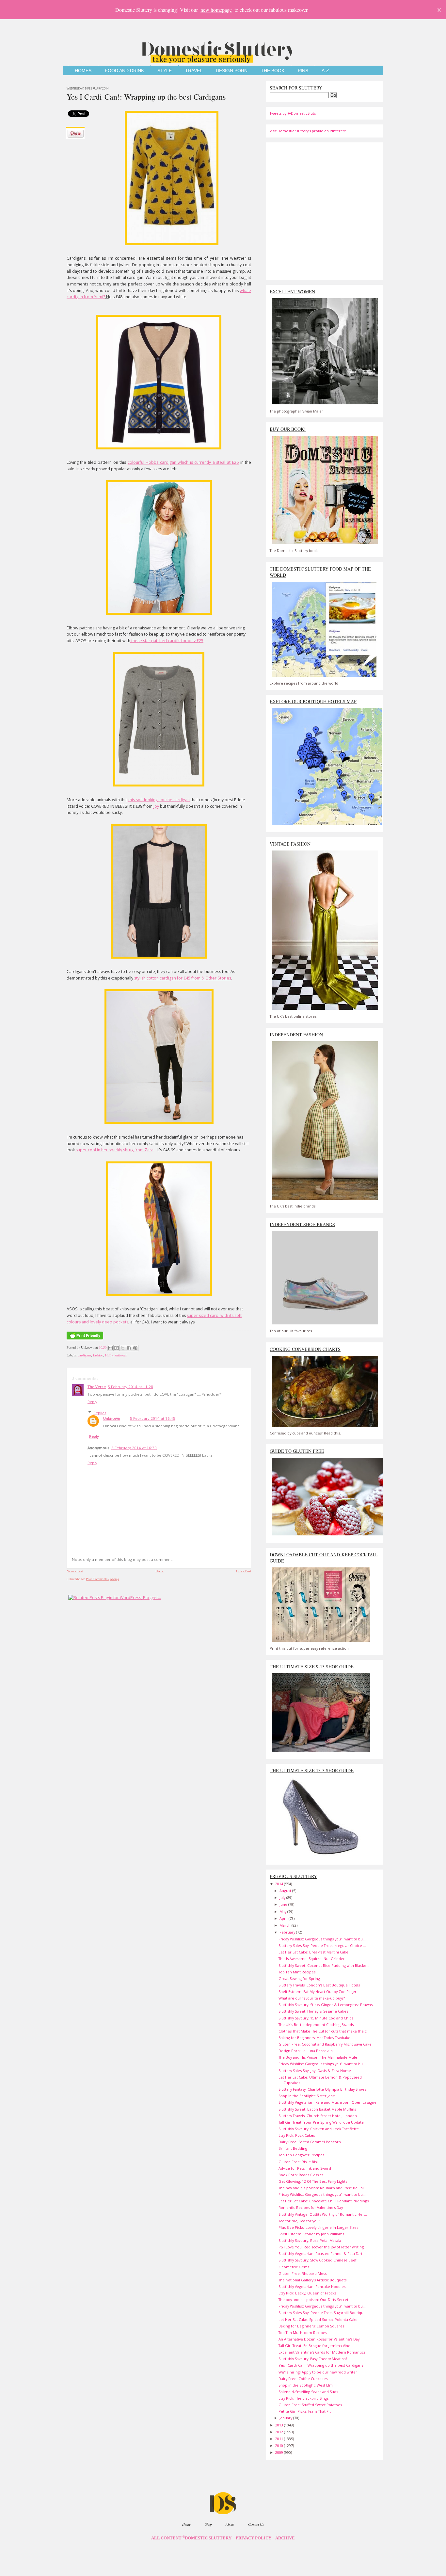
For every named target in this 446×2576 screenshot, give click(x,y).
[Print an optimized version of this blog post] (85, 1340)
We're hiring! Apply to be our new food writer (318, 2372)
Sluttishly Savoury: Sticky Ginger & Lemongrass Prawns (326, 2005)
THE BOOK (273, 71)
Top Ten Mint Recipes (297, 1972)
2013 (280, 2425)
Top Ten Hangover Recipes (301, 2155)
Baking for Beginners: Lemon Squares (311, 2326)
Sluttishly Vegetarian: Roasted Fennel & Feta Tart (320, 2253)
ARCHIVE (285, 2538)
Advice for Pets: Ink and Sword (305, 2168)
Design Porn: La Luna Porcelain (306, 2051)
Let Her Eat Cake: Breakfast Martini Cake (313, 1952)
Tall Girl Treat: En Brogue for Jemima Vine (314, 2346)
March (286, 1925)
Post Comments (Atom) (102, 1579)
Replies (100, 1413)
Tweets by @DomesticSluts (293, 113)
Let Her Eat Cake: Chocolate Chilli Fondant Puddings (324, 2201)
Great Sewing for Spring (299, 1978)
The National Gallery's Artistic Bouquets (312, 2280)
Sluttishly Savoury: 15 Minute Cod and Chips (316, 2018)
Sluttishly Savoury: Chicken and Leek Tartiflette (319, 2129)
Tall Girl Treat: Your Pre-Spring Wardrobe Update (321, 2122)
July (283, 1897)
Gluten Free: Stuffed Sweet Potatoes (310, 2405)
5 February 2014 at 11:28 (130, 1387)
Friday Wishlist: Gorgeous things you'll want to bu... (322, 1939)
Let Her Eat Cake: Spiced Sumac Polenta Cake (318, 2319)
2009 (280, 2452)
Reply (92, 1402)
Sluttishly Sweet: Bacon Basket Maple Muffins (317, 2109)
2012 (280, 2432)
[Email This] (110, 1348)
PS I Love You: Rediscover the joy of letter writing (321, 2247)
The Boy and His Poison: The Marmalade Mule (318, 2057)
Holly (109, 1355)
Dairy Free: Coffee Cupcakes (303, 2379)
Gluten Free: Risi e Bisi (298, 2162)
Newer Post (75, 1571)
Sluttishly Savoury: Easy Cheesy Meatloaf (313, 2359)
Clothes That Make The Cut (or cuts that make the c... (324, 2031)
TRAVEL (194, 71)
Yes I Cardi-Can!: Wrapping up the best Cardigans (146, 97)
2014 (280, 1884)
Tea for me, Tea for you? (299, 2221)
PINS (303, 71)
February (288, 1932)
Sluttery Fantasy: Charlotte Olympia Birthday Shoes (322, 2089)
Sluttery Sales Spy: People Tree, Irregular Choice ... (322, 1945)
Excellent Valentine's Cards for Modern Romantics (322, 2352)
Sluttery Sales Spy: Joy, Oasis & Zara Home (315, 2071)
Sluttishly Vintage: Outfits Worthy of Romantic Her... (323, 2214)
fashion (98, 1355)
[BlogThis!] (117, 1348)
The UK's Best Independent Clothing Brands (316, 2025)
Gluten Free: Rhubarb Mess (303, 2273)
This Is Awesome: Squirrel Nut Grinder (312, 1959)
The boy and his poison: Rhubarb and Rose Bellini (321, 2188)
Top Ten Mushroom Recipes (303, 2333)
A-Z (325, 71)
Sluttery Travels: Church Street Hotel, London (318, 2116)
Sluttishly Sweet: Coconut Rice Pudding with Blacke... (324, 1965)
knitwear (121, 1355)
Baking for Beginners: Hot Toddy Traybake (314, 2038)
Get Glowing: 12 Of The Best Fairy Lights (313, 2181)
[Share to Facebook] (129, 1348)
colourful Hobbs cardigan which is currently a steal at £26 (183, 462)
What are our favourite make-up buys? (312, 1998)
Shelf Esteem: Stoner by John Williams (311, 2234)
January (286, 2418)
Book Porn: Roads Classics (301, 2175)
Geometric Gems (294, 2267)
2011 (280, 2439)
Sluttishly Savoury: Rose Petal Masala (310, 2240)
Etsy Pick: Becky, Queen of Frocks (307, 2293)
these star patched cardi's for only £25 (167, 641)
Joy (156, 806)
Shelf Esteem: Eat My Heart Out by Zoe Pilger (318, 1992)
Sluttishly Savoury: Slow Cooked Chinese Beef (318, 2260)
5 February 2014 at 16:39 (134, 1448)
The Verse (97, 1387)
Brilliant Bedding (293, 2148)
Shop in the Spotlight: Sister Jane (307, 2096)
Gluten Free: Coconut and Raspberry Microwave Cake (325, 2044)
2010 (280, 2446)
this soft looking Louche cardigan (159, 800)
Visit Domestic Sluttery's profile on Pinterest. (308, 131)
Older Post (244, 1571)
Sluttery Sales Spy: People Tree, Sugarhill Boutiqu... (322, 2313)
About (230, 2524)
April (284, 1918)
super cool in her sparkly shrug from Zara (114, 1150)
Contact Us (256, 2524)
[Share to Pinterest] (135, 1348)
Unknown (112, 1418)
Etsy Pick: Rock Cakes (297, 2135)
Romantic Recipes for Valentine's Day (311, 2207)
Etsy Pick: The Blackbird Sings (303, 2398)
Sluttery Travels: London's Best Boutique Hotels (319, 1985)
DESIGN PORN (232, 71)
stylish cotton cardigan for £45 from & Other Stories (183, 978)
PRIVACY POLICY (254, 2538)
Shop (208, 2524)
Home (160, 1571)
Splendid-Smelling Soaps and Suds (308, 2392)
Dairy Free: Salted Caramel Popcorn (310, 2142)
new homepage (216, 10)
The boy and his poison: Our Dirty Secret (313, 2300)
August (286, 1891)
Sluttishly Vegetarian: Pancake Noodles (312, 2286)
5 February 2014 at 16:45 (153, 1418)
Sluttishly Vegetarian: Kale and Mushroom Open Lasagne (327, 2102)
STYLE (165, 71)
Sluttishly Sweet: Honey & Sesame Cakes (313, 2011)
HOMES (83, 71)
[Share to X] (123, 1348)
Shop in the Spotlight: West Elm (306, 2385)
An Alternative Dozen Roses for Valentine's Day (319, 2339)
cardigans (84, 1355)
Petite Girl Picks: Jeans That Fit (305, 2411)
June (284, 1904)
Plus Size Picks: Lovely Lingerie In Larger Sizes (318, 2227)
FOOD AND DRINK (124, 71)
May (283, 1912)
